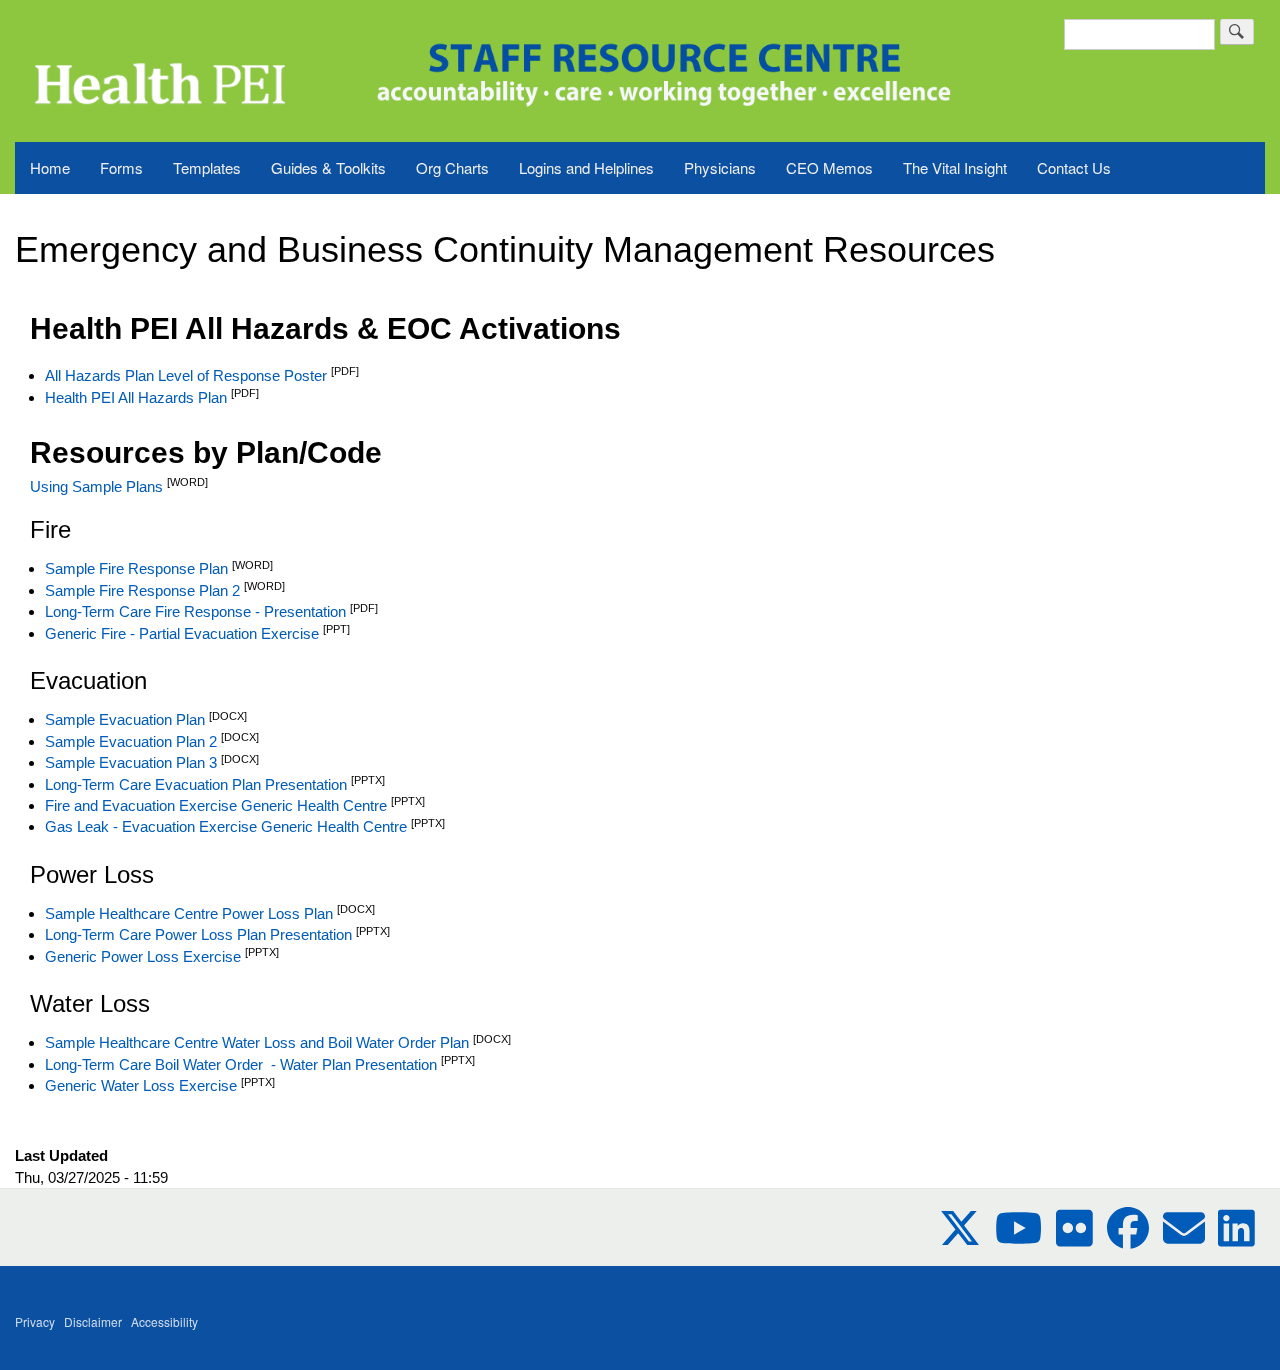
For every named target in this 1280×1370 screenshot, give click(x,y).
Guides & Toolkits (328, 167)
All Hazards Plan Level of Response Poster (186, 375)
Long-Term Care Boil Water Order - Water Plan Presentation (241, 1064)
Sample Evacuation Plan (125, 719)
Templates (207, 167)
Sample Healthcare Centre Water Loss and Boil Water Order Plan (257, 1042)
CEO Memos (829, 167)
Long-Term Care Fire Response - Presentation (195, 611)
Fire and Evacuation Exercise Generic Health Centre (218, 805)
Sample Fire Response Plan (136, 568)
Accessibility (164, 1321)
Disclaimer (93, 1321)
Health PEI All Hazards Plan (136, 397)
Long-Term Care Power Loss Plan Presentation (198, 934)
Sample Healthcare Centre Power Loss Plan (189, 913)
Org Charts (452, 167)
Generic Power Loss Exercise (143, 956)
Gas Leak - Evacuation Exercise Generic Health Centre (226, 826)
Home (50, 167)
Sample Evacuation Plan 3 (131, 762)
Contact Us (1074, 167)
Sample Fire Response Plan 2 (142, 590)
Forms (121, 167)
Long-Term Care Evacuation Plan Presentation (196, 784)
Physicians (720, 167)
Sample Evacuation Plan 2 (131, 741)
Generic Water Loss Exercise (141, 1085)
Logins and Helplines (586, 167)
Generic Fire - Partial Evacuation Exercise (182, 633)
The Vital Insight (955, 167)
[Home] (157, 60)
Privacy (35, 1321)
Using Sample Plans (96, 486)
